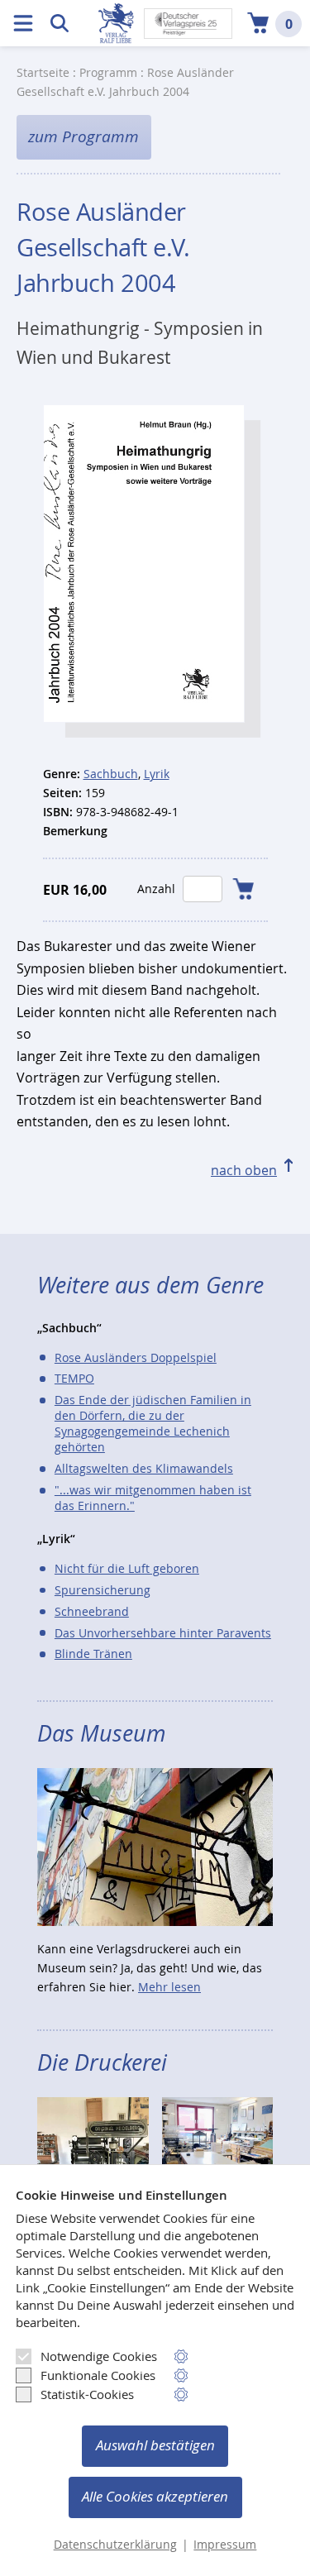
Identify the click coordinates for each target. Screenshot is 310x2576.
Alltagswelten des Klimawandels (144, 1468)
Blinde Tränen (93, 1654)
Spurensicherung (103, 1590)
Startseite (43, 72)
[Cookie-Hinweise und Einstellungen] (181, 2356)
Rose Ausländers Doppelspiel (136, 1357)
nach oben (244, 1170)
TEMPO (74, 1378)
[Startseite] (116, 23)
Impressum (225, 2545)
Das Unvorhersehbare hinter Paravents (163, 1633)
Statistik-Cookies (87, 2394)
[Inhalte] (23, 23)
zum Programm (83, 136)
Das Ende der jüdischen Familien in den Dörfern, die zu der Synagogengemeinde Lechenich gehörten (153, 1423)
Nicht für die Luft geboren (127, 1568)
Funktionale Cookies (98, 2375)
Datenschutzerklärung (115, 2545)
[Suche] (60, 23)
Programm (108, 72)
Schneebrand (92, 1611)
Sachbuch (111, 774)
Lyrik (157, 774)
